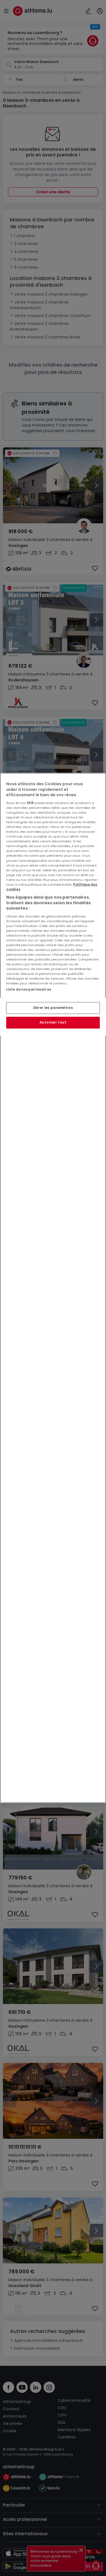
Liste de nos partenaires (29, 989)
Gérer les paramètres (53, 1008)
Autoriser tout (53, 1022)
